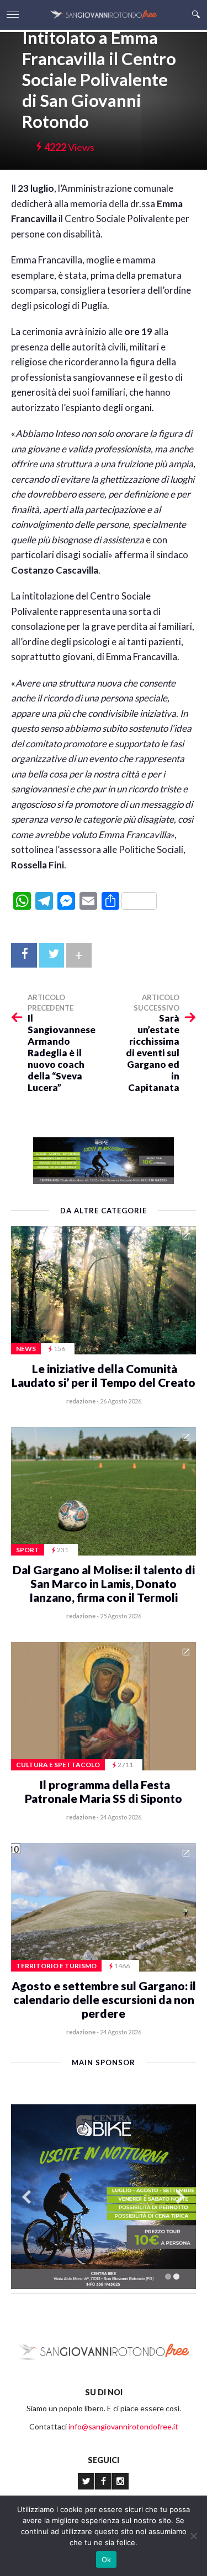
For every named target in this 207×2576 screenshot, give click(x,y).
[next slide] (181, 2197)
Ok (107, 2559)
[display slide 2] (176, 2277)
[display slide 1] (168, 2277)
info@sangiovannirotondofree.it (123, 2426)
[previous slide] (26, 2197)
